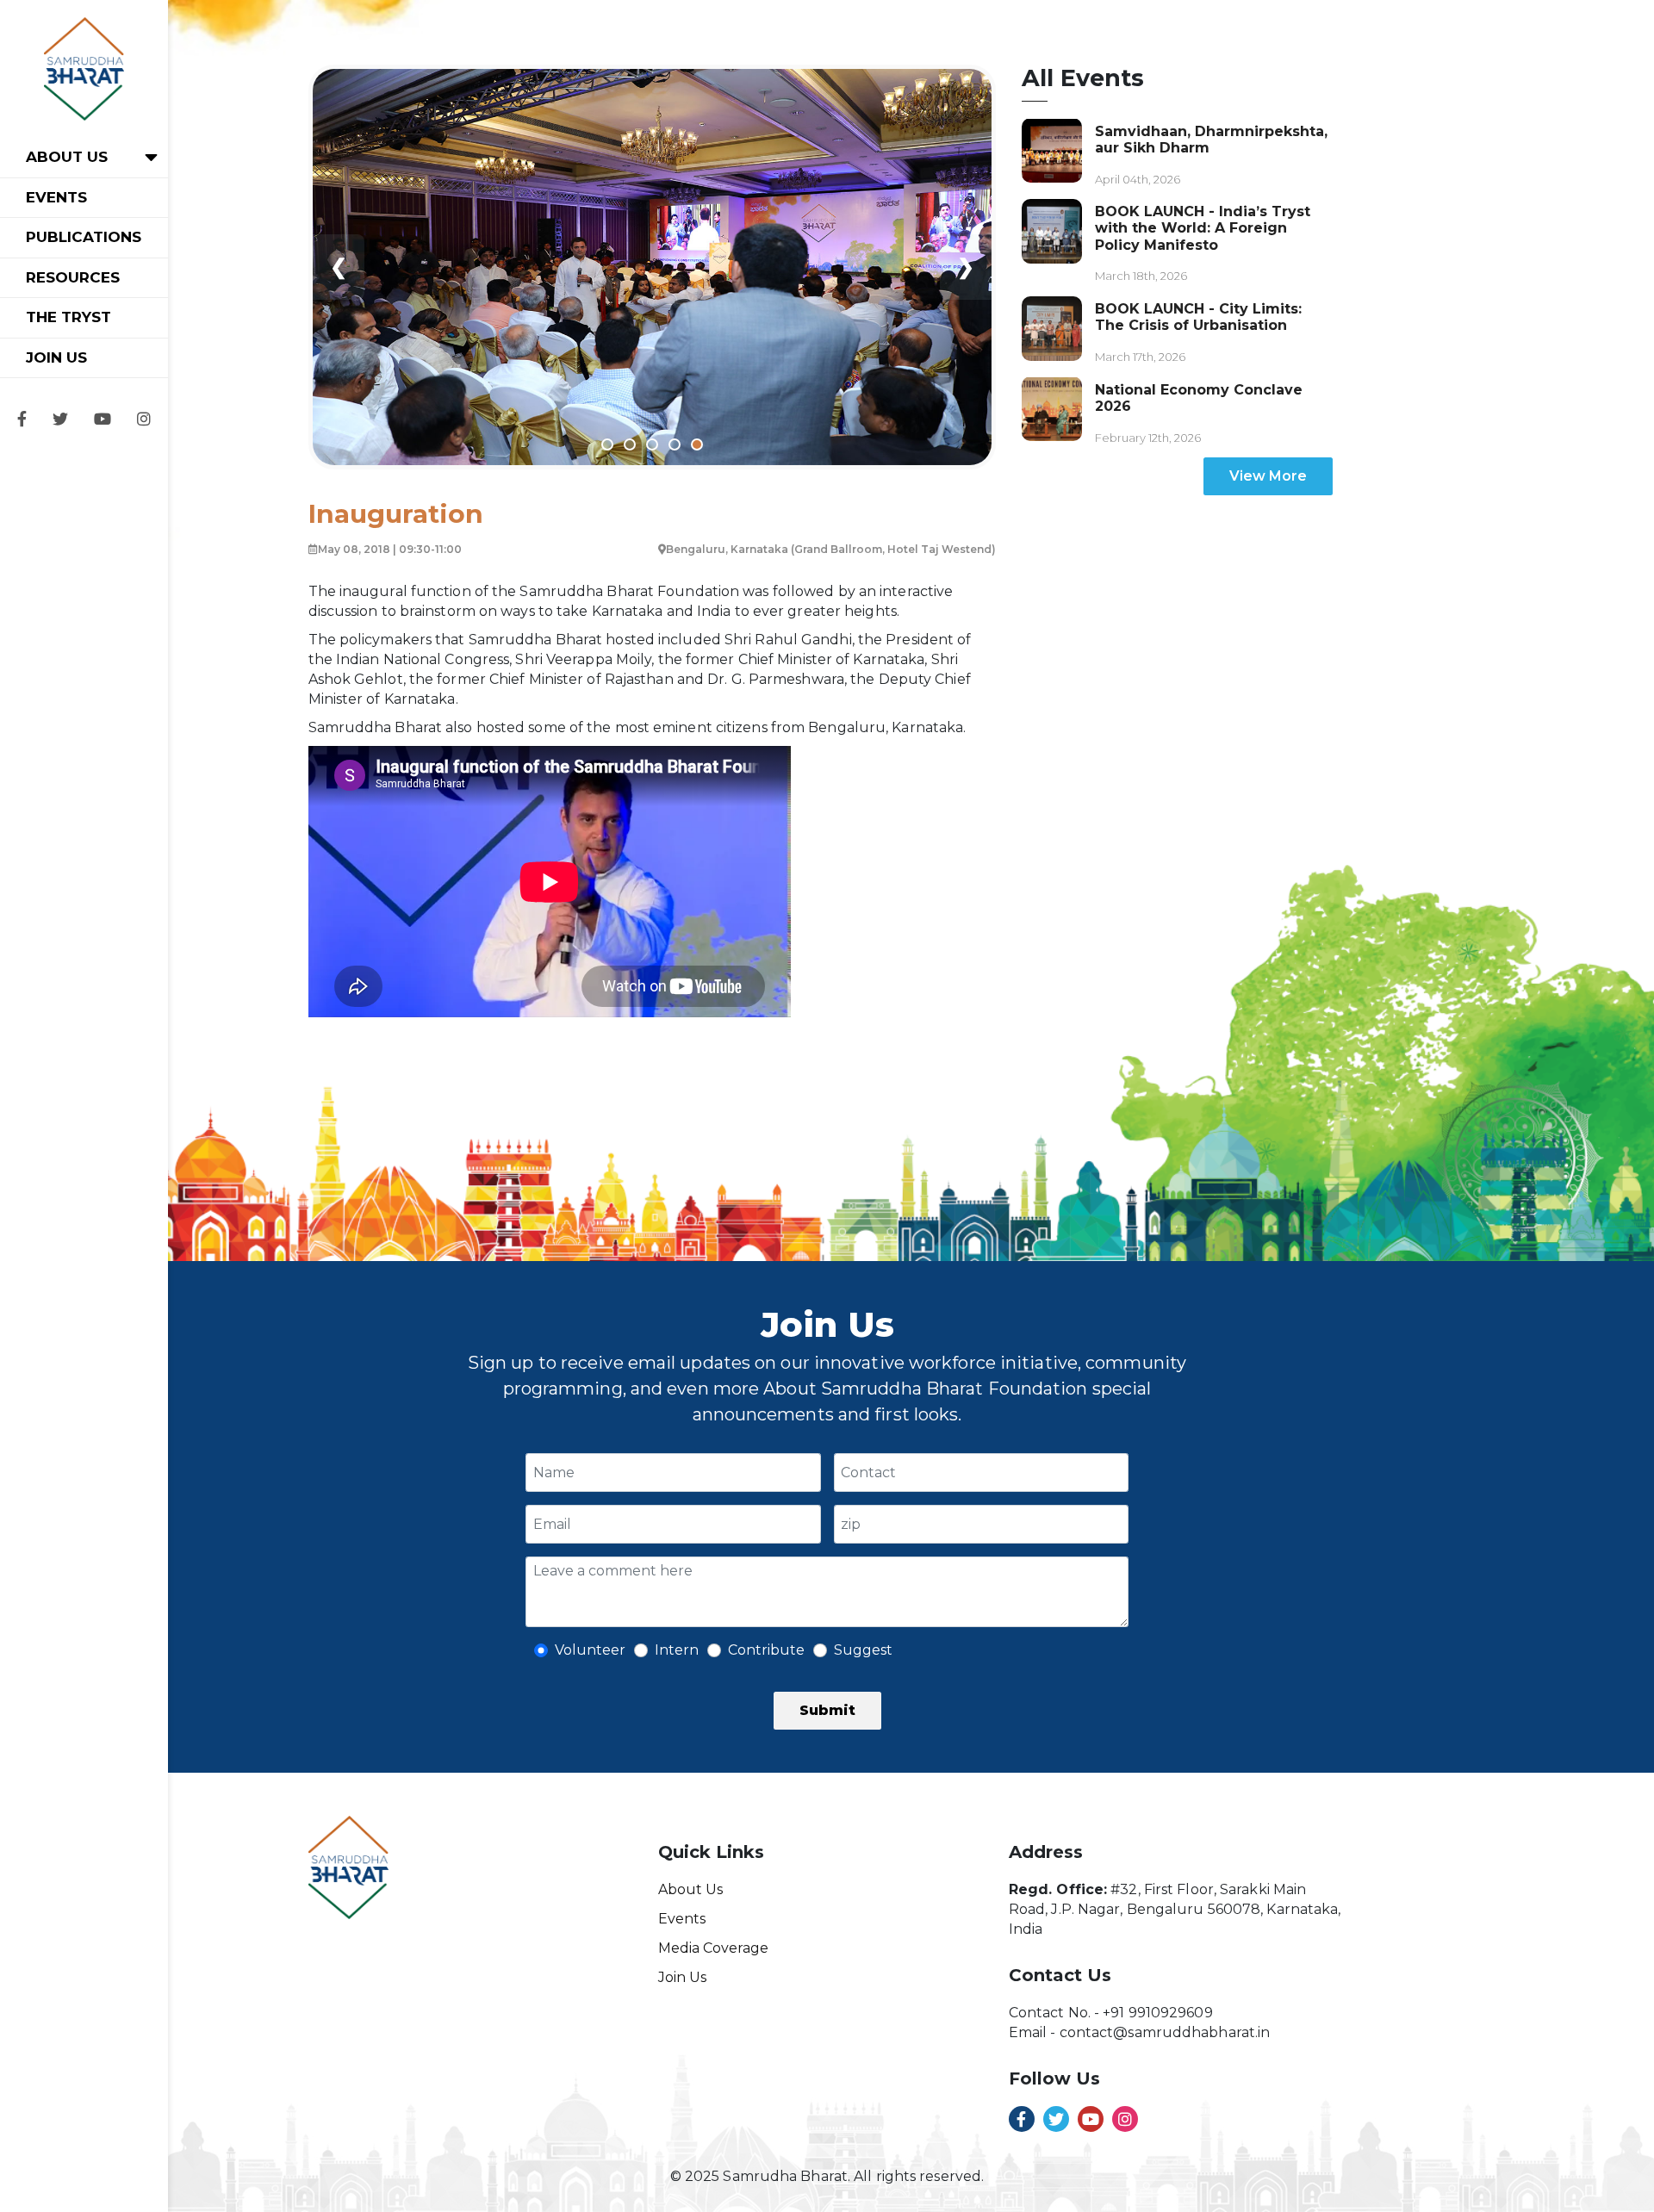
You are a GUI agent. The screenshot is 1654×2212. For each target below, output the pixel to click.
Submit (827, 1710)
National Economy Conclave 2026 (1199, 397)
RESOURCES (73, 277)
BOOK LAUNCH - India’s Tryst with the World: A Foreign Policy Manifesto (1203, 228)
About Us (690, 1889)
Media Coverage (713, 1948)
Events (682, 1919)
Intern (677, 1650)
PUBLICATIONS (84, 237)
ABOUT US (67, 157)
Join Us (682, 1977)
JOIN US (56, 357)
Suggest (863, 1650)
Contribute (766, 1650)
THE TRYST (68, 317)
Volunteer (590, 1650)
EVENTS (56, 197)
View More (1268, 476)
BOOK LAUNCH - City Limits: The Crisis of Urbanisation (1198, 317)
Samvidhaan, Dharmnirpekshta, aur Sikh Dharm (1211, 139)
